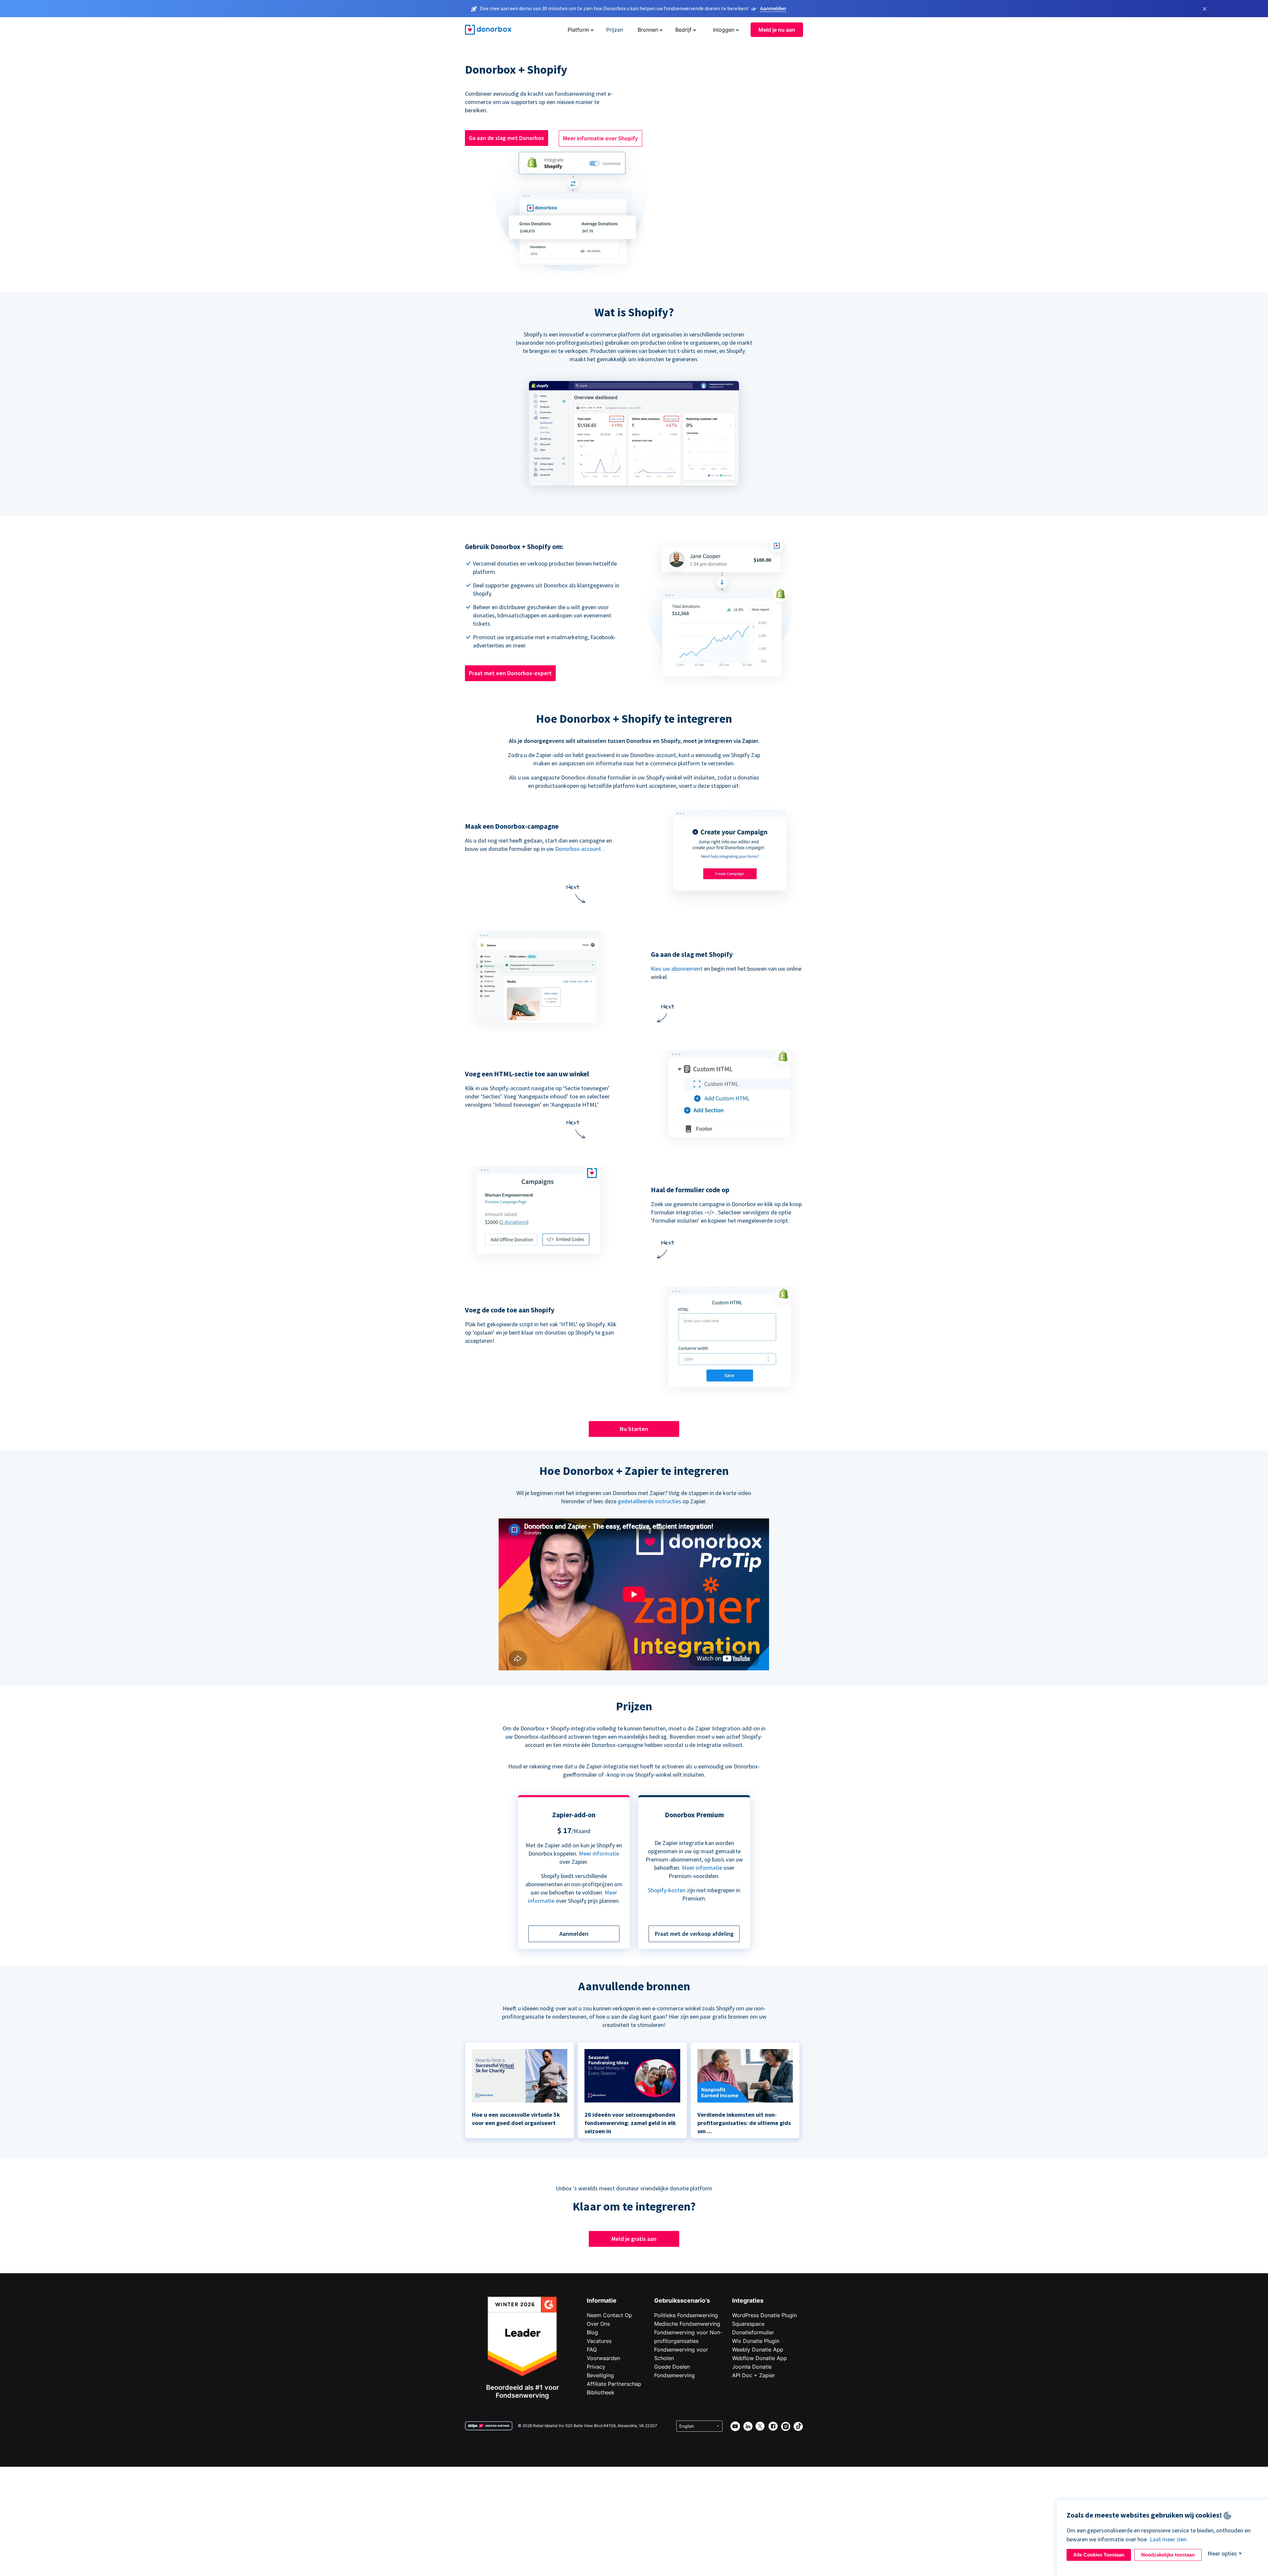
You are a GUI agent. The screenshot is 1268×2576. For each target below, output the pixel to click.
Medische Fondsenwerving (687, 2324)
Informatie (602, 2300)
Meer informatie (599, 1853)
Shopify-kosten (667, 1890)
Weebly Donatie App (758, 2350)
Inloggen (724, 30)
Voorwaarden (603, 2358)
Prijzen (615, 30)
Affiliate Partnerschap (614, 2384)
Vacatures (599, 2341)
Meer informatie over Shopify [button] (600, 138)
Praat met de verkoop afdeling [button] (694, 1934)
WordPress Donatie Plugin (764, 2315)
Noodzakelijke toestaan (1168, 2555)
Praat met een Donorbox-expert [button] (510, 673)
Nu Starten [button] (634, 1429)
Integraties (748, 2300)
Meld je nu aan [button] (777, 30)
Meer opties (1222, 2553)
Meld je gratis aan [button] (634, 2239)
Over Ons (598, 2324)
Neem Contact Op (609, 2315)
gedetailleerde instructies (650, 1501)
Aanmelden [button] (574, 1934)
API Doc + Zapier (754, 2375)
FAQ (592, 2350)
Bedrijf (683, 30)
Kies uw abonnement (677, 969)
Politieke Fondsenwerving (686, 2315)
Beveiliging (600, 2375)
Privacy (596, 2367)
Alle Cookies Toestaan (1099, 2555)
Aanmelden (773, 8)
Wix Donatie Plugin (756, 2341)
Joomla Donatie (752, 2367)
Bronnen (648, 30)
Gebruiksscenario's (682, 2300)
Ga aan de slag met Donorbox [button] (507, 138)
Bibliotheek (601, 2392)
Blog (592, 2332)
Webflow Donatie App (759, 2358)
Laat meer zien (1168, 2539)
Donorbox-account (578, 849)
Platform (578, 30)
